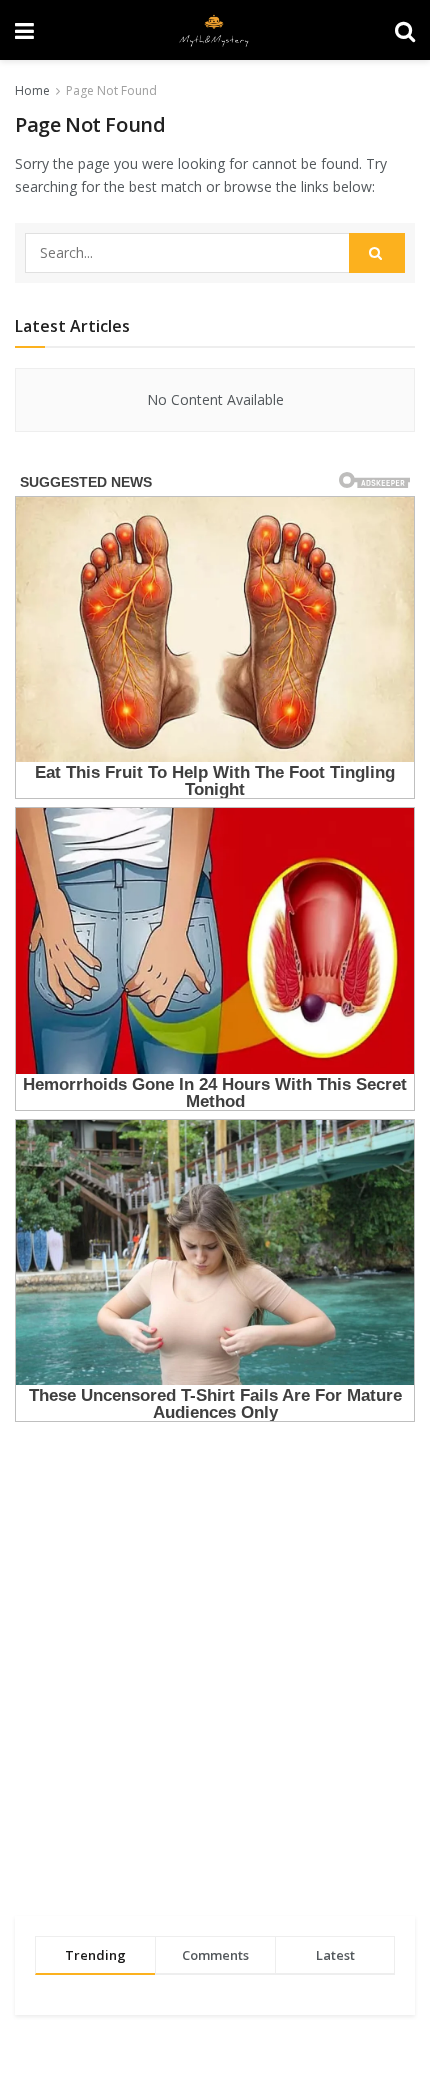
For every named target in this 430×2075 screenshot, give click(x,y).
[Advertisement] (215, 1671)
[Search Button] (377, 253)
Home (32, 90)
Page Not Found (111, 90)
